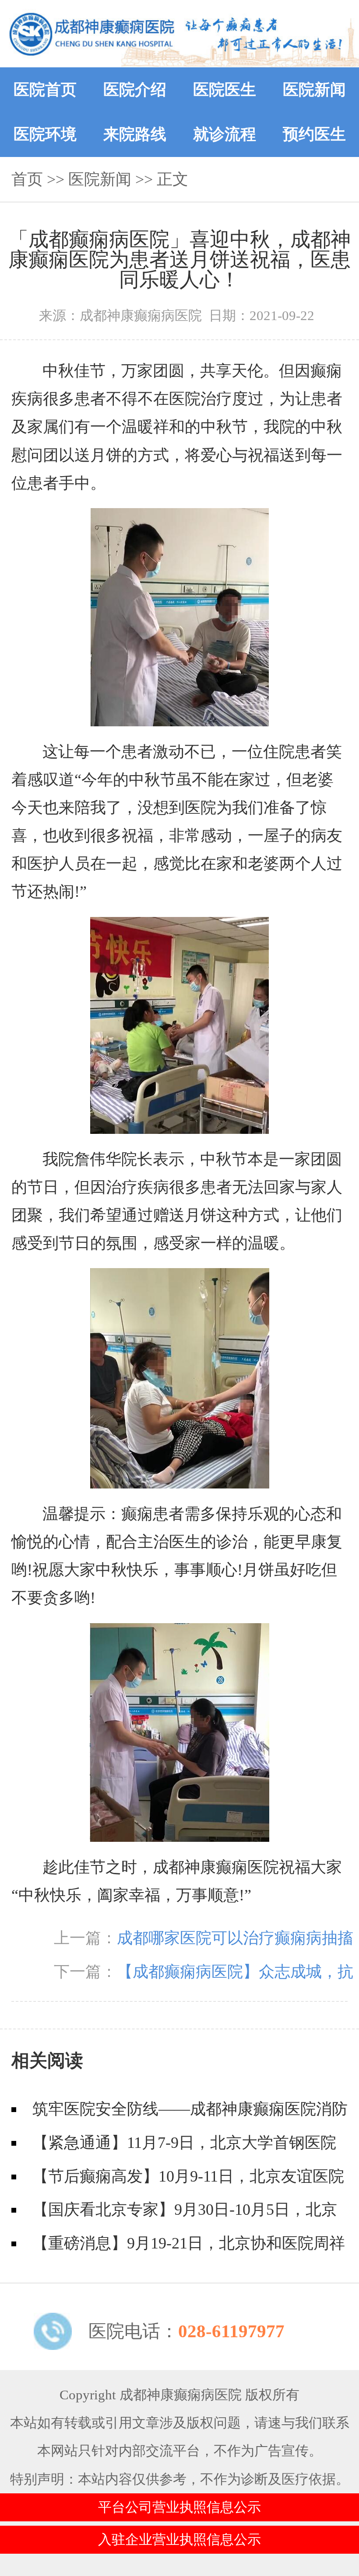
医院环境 (45, 134)
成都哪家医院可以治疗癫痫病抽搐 (235, 1938)
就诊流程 (225, 134)
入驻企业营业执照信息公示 (179, 2540)
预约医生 (314, 134)
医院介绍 (135, 90)
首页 (27, 179)
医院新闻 (314, 90)
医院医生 (225, 90)
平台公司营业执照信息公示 (179, 2507)
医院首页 (45, 90)
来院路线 (135, 134)
